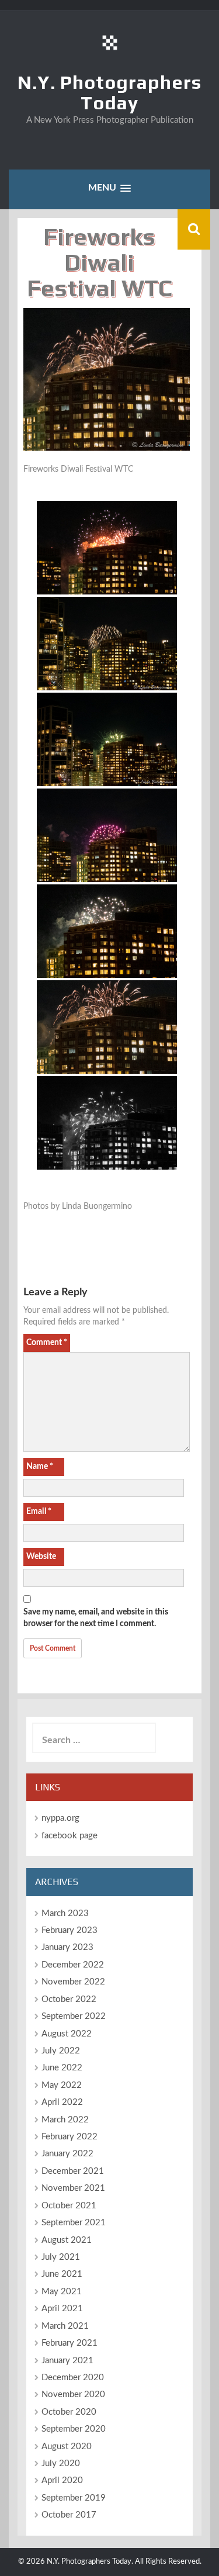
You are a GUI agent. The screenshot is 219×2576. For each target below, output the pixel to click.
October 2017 (69, 2515)
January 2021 (67, 2361)
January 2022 (67, 2154)
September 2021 (74, 2223)
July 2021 (61, 2257)
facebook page (69, 1836)
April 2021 (62, 2309)
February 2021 (69, 2343)
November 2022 (73, 1982)
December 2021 (73, 2171)
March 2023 (65, 1913)
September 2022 (74, 2016)
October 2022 (69, 1999)
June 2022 (62, 2068)
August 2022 (67, 2034)
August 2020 (67, 2447)
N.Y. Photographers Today (109, 92)
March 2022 (65, 2120)
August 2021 (67, 2240)
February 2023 (69, 1930)
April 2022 (62, 2102)
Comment (47, 1343)
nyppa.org (60, 1818)
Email (39, 1512)
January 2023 (67, 1947)
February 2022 (69, 2137)
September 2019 (74, 2498)
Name (40, 1467)
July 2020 (61, 2463)
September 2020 (74, 2429)
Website (41, 1557)
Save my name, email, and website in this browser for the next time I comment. (96, 1618)
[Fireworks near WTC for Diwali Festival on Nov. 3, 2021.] (107, 548)
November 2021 (73, 2188)
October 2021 (69, 2206)
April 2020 (62, 2480)
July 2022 (61, 2051)
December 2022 (73, 1965)
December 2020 (73, 2378)
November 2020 (73, 2395)
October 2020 (69, 2412)
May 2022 (62, 2085)
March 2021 (65, 2326)
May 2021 (62, 2292)
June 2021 (62, 2274)
